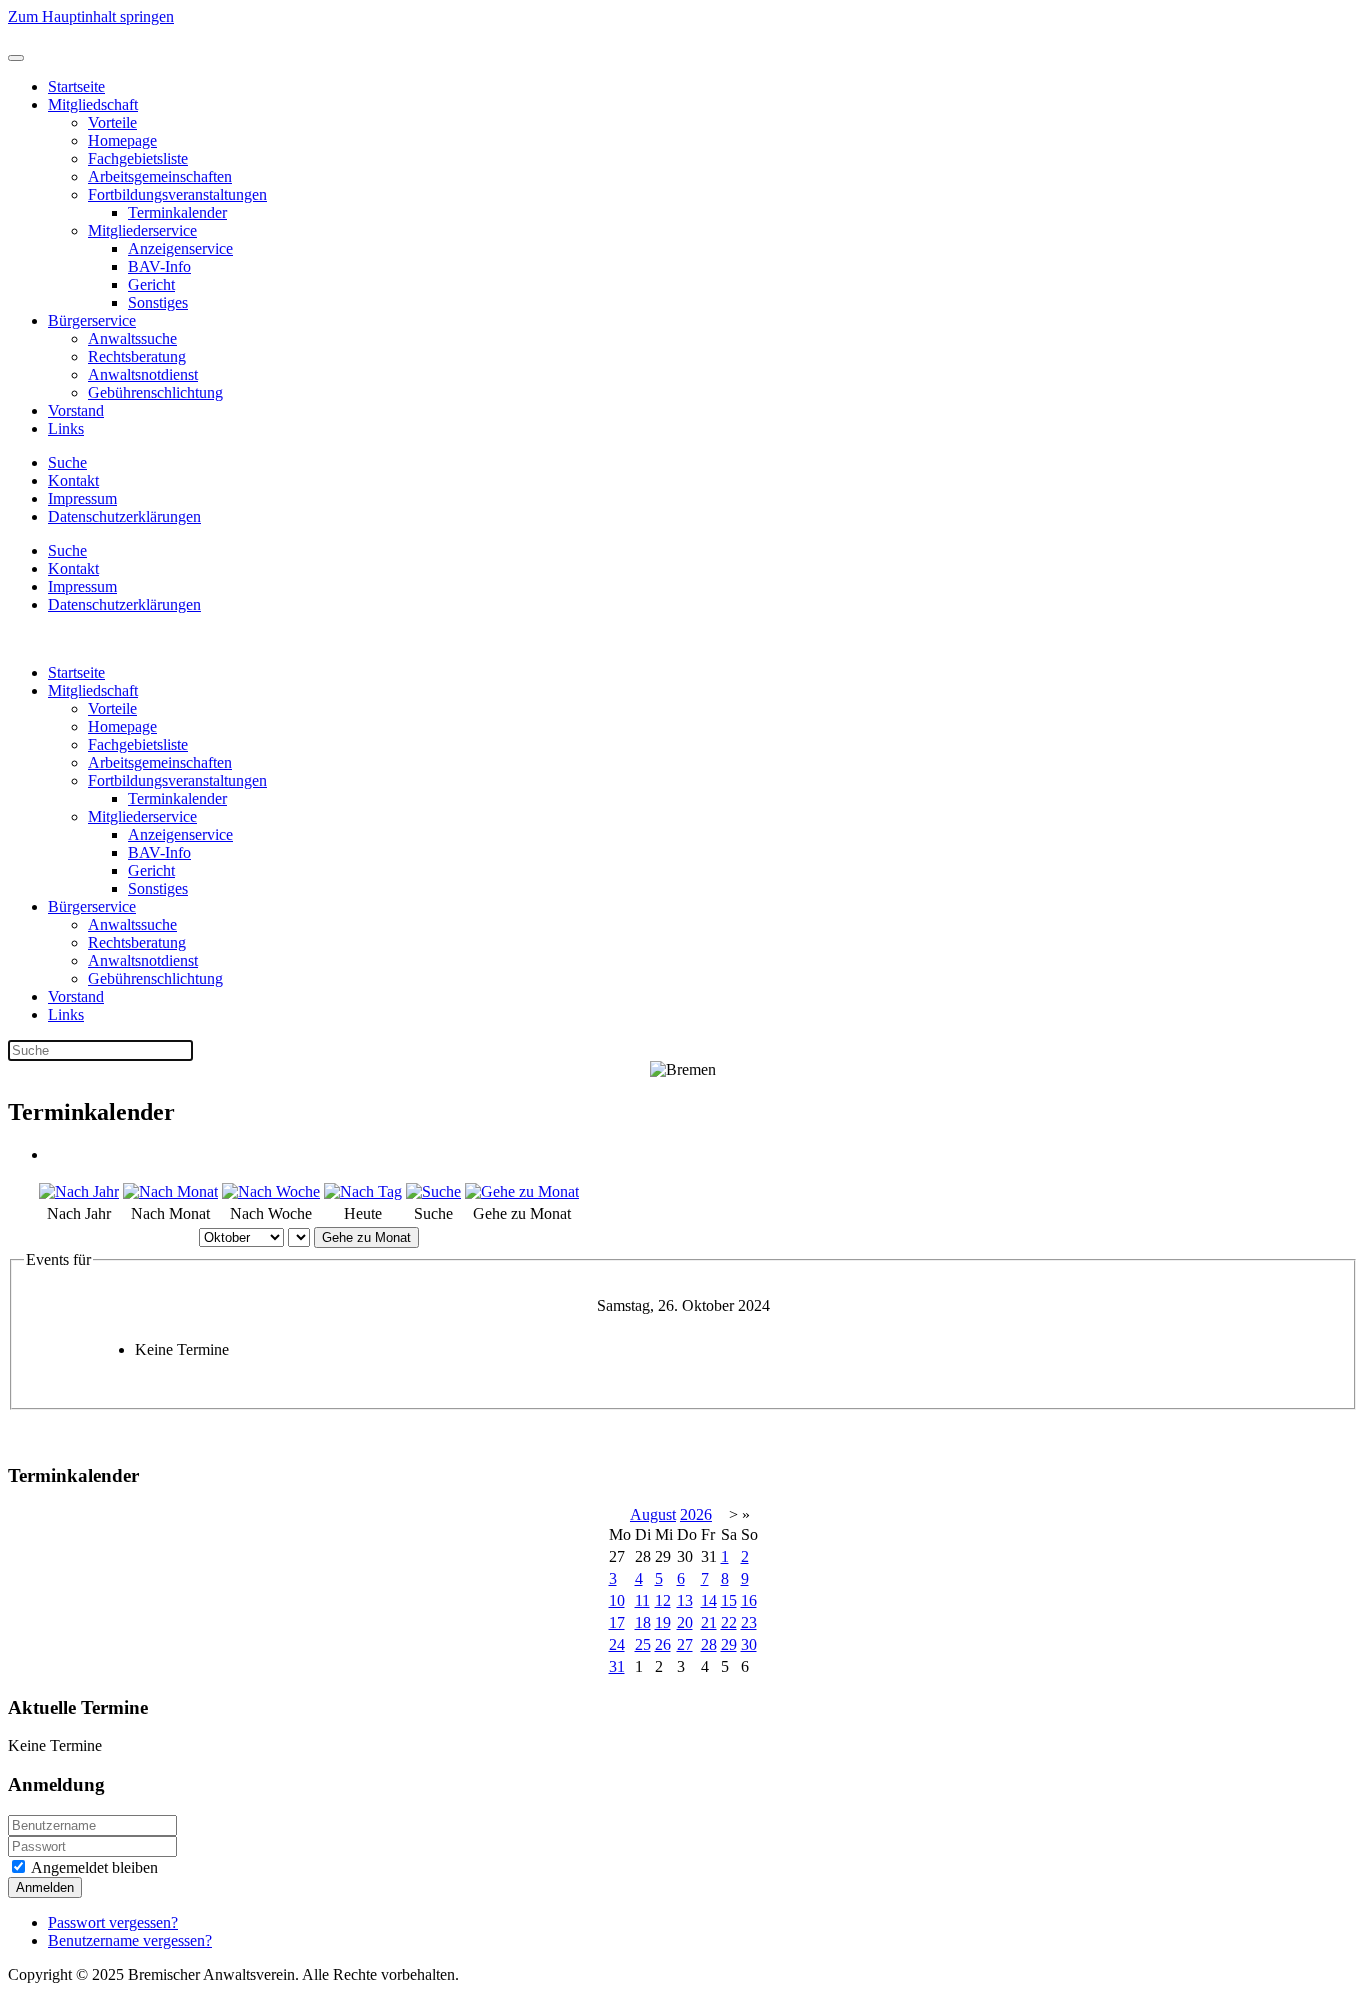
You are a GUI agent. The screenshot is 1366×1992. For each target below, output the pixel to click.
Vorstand (76, 410)
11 (642, 1600)
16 (749, 1600)
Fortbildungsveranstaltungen (177, 194)
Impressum (82, 498)
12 (663, 1600)
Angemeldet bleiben (93, 1867)
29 (729, 1644)
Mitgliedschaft (93, 104)
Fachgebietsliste (138, 158)
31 (617, 1666)
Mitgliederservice (142, 230)
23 (749, 1622)
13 (685, 1600)
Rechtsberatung (137, 356)
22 (729, 1622)
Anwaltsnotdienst (143, 374)
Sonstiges (158, 302)
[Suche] (433, 1191)
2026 (696, 1514)
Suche (67, 462)
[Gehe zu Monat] (522, 1191)
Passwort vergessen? (113, 1922)
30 (749, 1644)
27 (685, 1644)
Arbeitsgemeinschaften (160, 176)
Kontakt (73, 480)
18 (643, 1622)
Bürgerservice (92, 320)
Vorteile (112, 122)
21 (709, 1622)
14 (709, 1600)
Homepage (122, 140)
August (653, 1514)
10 (617, 1600)
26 (663, 1644)
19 (663, 1622)
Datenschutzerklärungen (124, 516)
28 (709, 1644)
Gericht (151, 284)
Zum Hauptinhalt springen (91, 16)
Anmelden (45, 1887)
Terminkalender (177, 212)
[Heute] (363, 1191)
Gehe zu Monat (366, 1237)
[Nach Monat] (170, 1191)
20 (685, 1622)
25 (643, 1644)
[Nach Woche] (271, 1191)
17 (617, 1622)
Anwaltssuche (132, 338)
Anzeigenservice (180, 248)
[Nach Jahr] (79, 1191)
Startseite (76, 86)
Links (66, 428)
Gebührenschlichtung (155, 392)
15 (729, 1600)
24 (617, 1644)
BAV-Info (159, 266)
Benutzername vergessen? (130, 1940)
